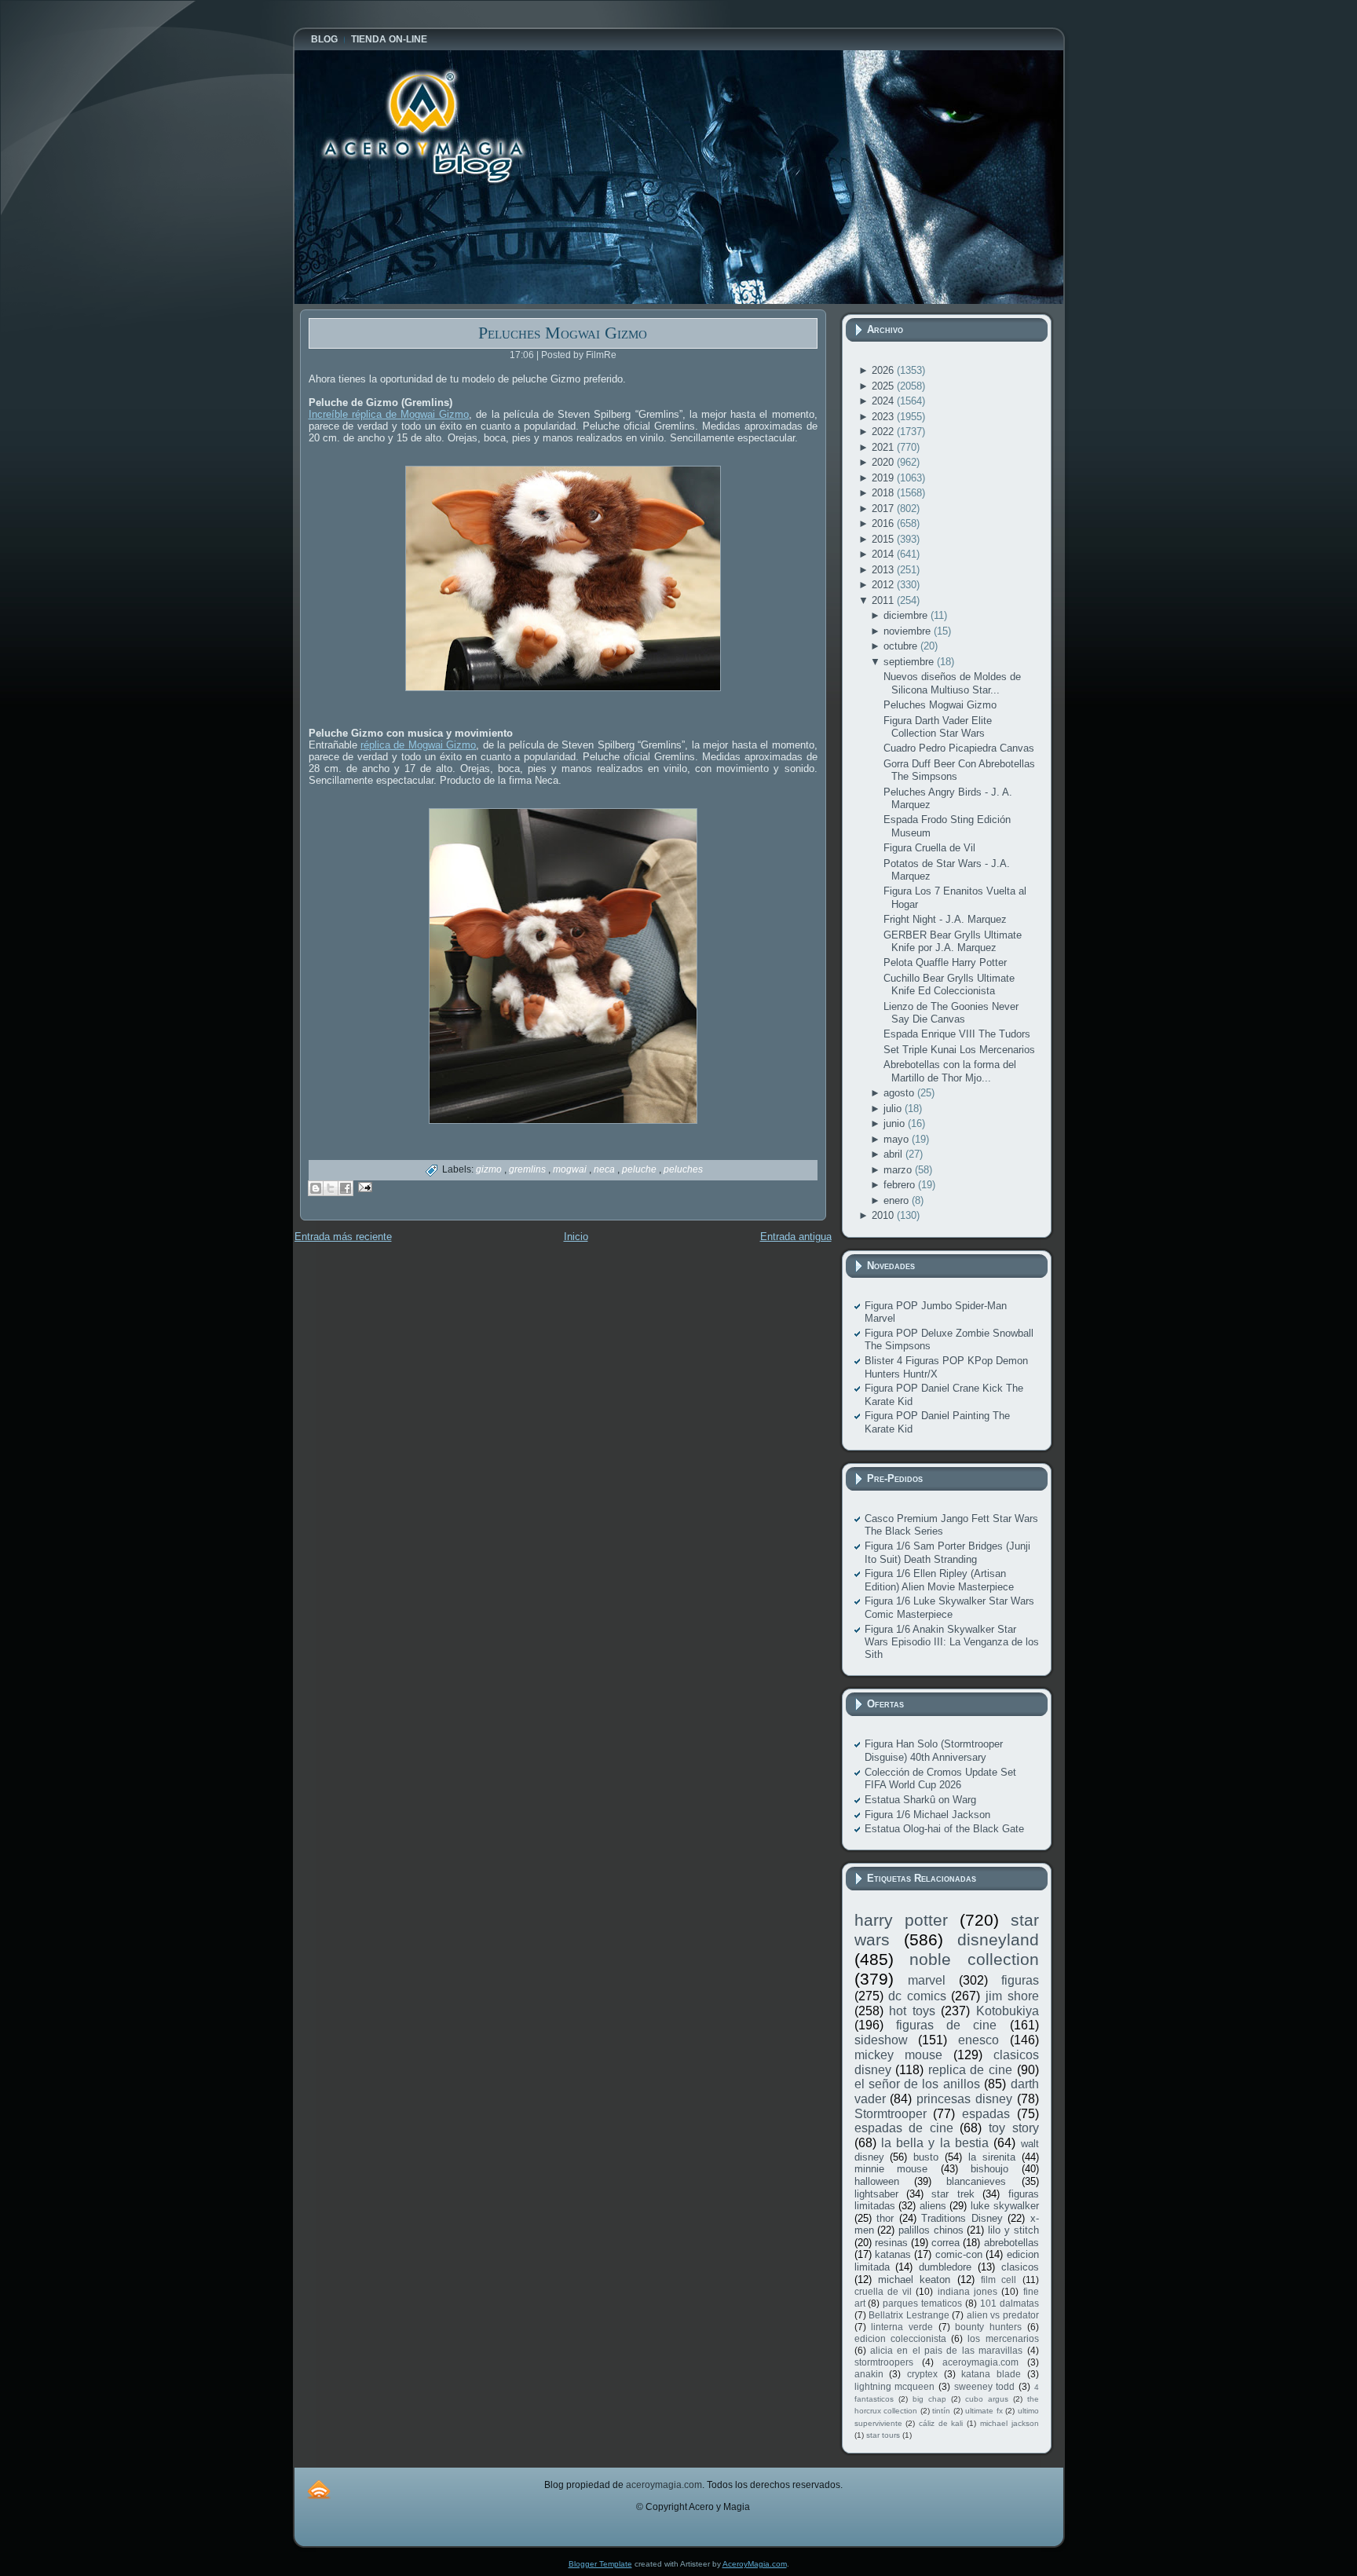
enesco (978, 2040)
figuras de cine (947, 2025)
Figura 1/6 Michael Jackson (927, 1815)
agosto (900, 1093)
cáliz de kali (941, 2423)
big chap (929, 2399)
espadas (986, 2114)
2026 (884, 370)
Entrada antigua (796, 1237)
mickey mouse (898, 2055)
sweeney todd (985, 2386)
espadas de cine (904, 2128)
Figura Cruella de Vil (929, 848)
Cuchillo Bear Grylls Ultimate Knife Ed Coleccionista (949, 984)
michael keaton (914, 2280)
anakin (869, 2374)
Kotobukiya (1008, 2011)
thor (885, 2218)
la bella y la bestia (935, 2143)
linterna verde (902, 2327)
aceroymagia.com (980, 2362)
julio (894, 1109)
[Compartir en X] (331, 1188)
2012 (884, 585)
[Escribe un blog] (316, 1188)
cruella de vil (883, 2291)
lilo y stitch (1013, 2230)
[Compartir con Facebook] (346, 1188)
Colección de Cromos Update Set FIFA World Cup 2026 (940, 1778)
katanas (893, 2254)
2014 (884, 554)
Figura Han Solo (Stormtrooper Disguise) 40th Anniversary (934, 1750)
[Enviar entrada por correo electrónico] (363, 1186)
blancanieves (976, 2181)
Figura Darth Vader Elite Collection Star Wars (938, 727)
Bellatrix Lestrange (909, 2315)
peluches (683, 1169)
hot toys (912, 2011)
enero (898, 1200)
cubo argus (987, 2399)
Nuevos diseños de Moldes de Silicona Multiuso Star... (952, 683)
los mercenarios (1003, 2338)
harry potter (901, 1920)
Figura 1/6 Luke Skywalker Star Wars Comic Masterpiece (949, 1607)
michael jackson (1010, 2423)
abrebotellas (1011, 2243)
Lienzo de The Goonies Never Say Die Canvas (951, 1013)
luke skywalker (1005, 2206)
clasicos (1020, 2267)
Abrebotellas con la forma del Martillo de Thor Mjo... (950, 1071)
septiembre (910, 662)
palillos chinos (931, 2230)
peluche (640, 1169)
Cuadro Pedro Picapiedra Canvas (959, 748)
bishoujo (989, 2169)
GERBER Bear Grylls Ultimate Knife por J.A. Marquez (953, 941)
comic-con (959, 2254)
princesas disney (964, 2099)
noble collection (974, 1959)
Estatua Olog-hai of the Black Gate (944, 1829)
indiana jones (967, 2291)
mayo (898, 1139)
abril (894, 1154)
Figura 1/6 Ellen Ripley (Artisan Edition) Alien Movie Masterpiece (939, 1580)
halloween (877, 2181)
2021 (884, 447)
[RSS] (319, 2489)
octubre (902, 646)
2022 (884, 432)
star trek (953, 2194)
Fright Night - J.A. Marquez (945, 919)
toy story (1014, 2128)
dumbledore (945, 2267)
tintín (941, 2411)
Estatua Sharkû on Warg (920, 1800)
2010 (884, 1215)
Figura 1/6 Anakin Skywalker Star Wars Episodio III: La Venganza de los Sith (952, 1642)
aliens (933, 2206)
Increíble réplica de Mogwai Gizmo (389, 414)
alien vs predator (1003, 2315)
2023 (884, 417)
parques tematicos (922, 2303)
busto (926, 2157)
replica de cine (970, 2070)
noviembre (909, 631)
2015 (884, 539)
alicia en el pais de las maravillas (946, 2350)
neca (605, 1169)
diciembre (907, 615)
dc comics (917, 1996)
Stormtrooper (891, 2114)
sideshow (881, 2040)
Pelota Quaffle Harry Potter (945, 962)
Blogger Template (600, 2564)
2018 (884, 493)
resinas (891, 2243)
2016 (884, 523)
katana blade (991, 2374)
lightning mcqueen (895, 2386)
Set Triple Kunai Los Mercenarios (959, 1050)
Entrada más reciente (343, 1237)
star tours (883, 2435)
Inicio (576, 1237)
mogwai (571, 1169)
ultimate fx (984, 2411)
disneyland (998, 1939)
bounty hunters (988, 2327)
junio (896, 1123)
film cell (999, 2280)
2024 (884, 401)
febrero (901, 1185)
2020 (884, 462)
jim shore (1012, 1996)
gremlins (529, 1169)
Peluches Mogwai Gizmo (563, 333)
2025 (884, 386)
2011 (884, 600)
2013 (884, 570)
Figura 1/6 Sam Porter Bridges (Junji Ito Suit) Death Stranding (947, 1552)
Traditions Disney (962, 2218)
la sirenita (992, 2157)
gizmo (490, 1169)
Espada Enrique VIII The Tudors (957, 1034)
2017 (884, 509)
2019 (884, 478)
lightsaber (876, 2194)
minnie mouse (891, 2169)
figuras (1020, 1980)
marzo (899, 1170)
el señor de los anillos (917, 2084)
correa (946, 2243)
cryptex (922, 2374)
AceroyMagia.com (755, 2564)
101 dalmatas (1010, 2303)
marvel (927, 1980)
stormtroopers (884, 2362)
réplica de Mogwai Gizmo (418, 745)
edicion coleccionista (900, 2338)
